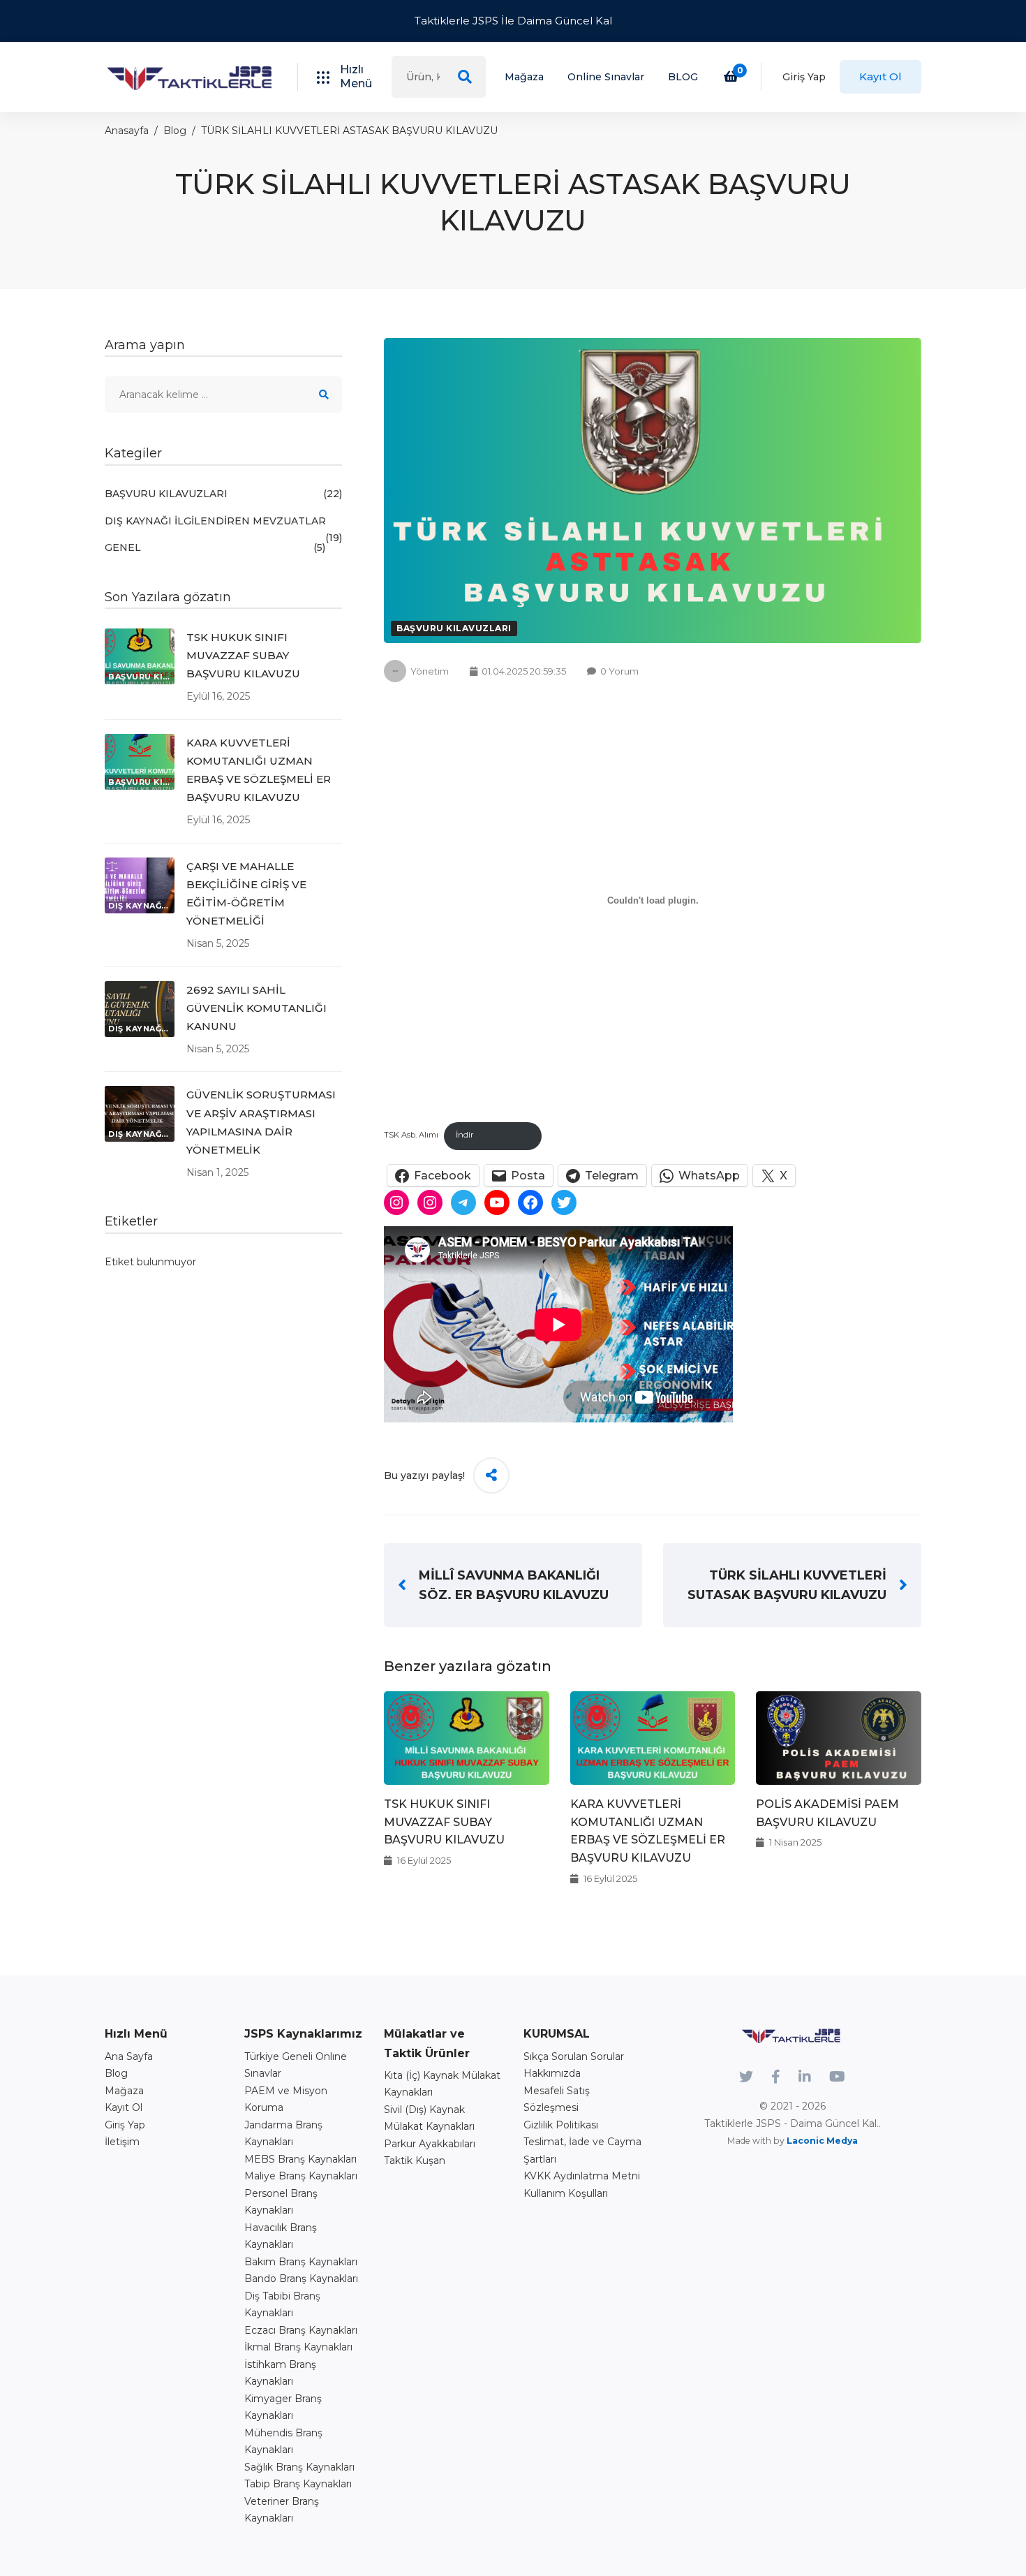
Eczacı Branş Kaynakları (301, 2330)
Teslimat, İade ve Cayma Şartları (582, 2150)
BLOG (683, 77)
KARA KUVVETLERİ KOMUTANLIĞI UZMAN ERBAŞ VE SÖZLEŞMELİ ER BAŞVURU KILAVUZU (259, 770)
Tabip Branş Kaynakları (298, 2484)
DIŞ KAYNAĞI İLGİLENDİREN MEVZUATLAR (223, 522)
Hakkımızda (552, 2073)
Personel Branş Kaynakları (281, 2202)
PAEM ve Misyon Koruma (286, 2099)
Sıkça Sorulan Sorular (574, 2056)
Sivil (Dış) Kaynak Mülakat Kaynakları (429, 2118)
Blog (175, 131)
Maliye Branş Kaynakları (301, 2176)
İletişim (122, 2142)
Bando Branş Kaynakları (301, 2279)
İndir (465, 1135)
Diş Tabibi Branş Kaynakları (282, 2305)
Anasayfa (127, 131)
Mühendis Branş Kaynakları (283, 2442)
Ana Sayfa (129, 2056)
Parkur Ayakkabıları (430, 2144)
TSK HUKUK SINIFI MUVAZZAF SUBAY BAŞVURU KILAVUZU (444, 1822)
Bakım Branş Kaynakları (301, 2262)
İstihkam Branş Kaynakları (280, 2373)
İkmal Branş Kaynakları (298, 2347)
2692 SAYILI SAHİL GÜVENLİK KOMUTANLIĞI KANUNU (256, 1008)
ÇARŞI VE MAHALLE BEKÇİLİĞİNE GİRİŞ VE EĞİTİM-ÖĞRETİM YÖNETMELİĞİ (246, 893)
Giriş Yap (804, 77)
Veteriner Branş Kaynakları (282, 2510)
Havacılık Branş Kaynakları (281, 2236)
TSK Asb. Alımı (411, 1135)
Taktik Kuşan (415, 2161)
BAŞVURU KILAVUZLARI (454, 628)
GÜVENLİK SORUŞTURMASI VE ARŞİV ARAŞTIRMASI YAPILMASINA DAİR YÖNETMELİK (261, 1122)
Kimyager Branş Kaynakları (283, 2407)
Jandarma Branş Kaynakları (283, 2134)
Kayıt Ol (880, 76)
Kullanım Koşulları (566, 2193)
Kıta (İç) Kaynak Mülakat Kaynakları (442, 2084)
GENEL (215, 547)
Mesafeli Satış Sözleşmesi (557, 2099)
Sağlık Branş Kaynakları (299, 2467)
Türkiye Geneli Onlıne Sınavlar (296, 2065)
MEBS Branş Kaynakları (300, 2159)
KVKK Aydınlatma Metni (582, 2176)
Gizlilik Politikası (561, 2125)
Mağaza (524, 77)
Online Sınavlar (606, 77)
